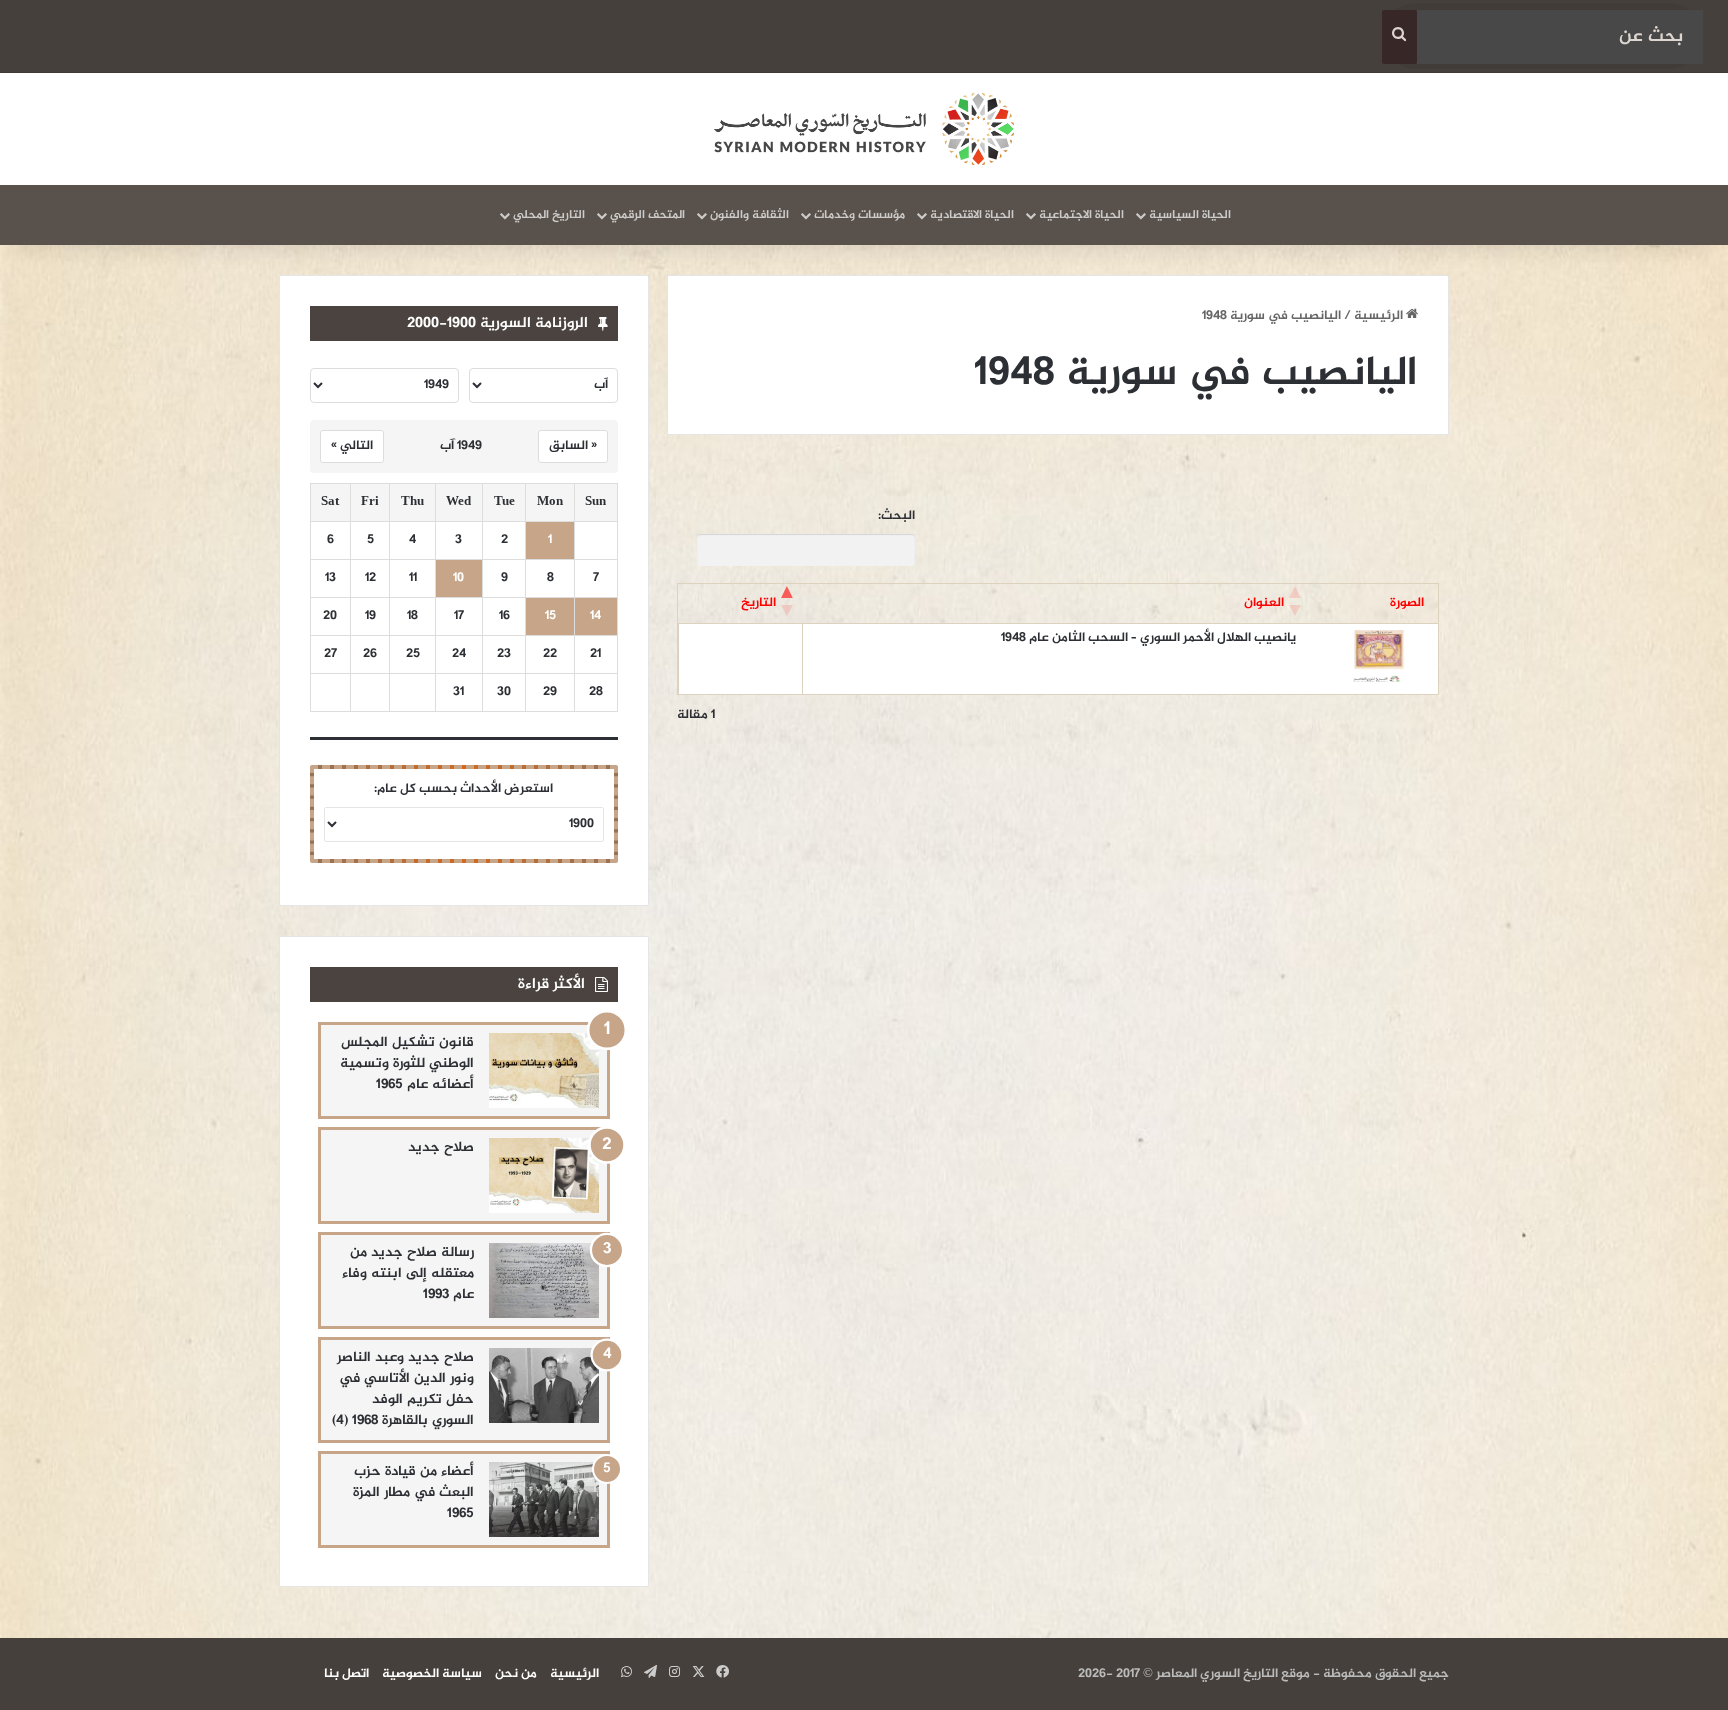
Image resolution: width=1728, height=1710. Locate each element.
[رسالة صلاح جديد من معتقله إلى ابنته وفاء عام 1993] (544, 1280)
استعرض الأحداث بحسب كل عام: (463, 789)
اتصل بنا (346, 1674)
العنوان (1264, 603)
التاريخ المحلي (549, 215)
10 (458, 578)
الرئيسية (1380, 316)
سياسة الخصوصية (432, 1674)
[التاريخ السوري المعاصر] (864, 129)
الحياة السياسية (1190, 215)
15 (550, 616)
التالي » (352, 446)
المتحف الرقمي (647, 215)
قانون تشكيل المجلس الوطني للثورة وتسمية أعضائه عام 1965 (407, 1063)
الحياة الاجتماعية (1081, 215)
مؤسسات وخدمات (859, 215)
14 (595, 616)
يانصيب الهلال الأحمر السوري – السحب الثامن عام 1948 (1148, 638)
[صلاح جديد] (544, 1175)
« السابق (573, 446)
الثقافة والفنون (749, 215)
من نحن (516, 1674)
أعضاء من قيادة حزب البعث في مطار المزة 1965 (413, 1492)
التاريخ (758, 603)
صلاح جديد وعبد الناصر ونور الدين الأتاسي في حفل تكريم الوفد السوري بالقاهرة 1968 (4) (403, 1389)
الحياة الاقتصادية (972, 215)
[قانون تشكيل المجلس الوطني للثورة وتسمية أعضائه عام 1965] (544, 1070)
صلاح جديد (441, 1147)
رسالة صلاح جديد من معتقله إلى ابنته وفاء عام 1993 (408, 1273)
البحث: (896, 516)
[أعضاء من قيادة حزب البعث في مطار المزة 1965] (544, 1499)
